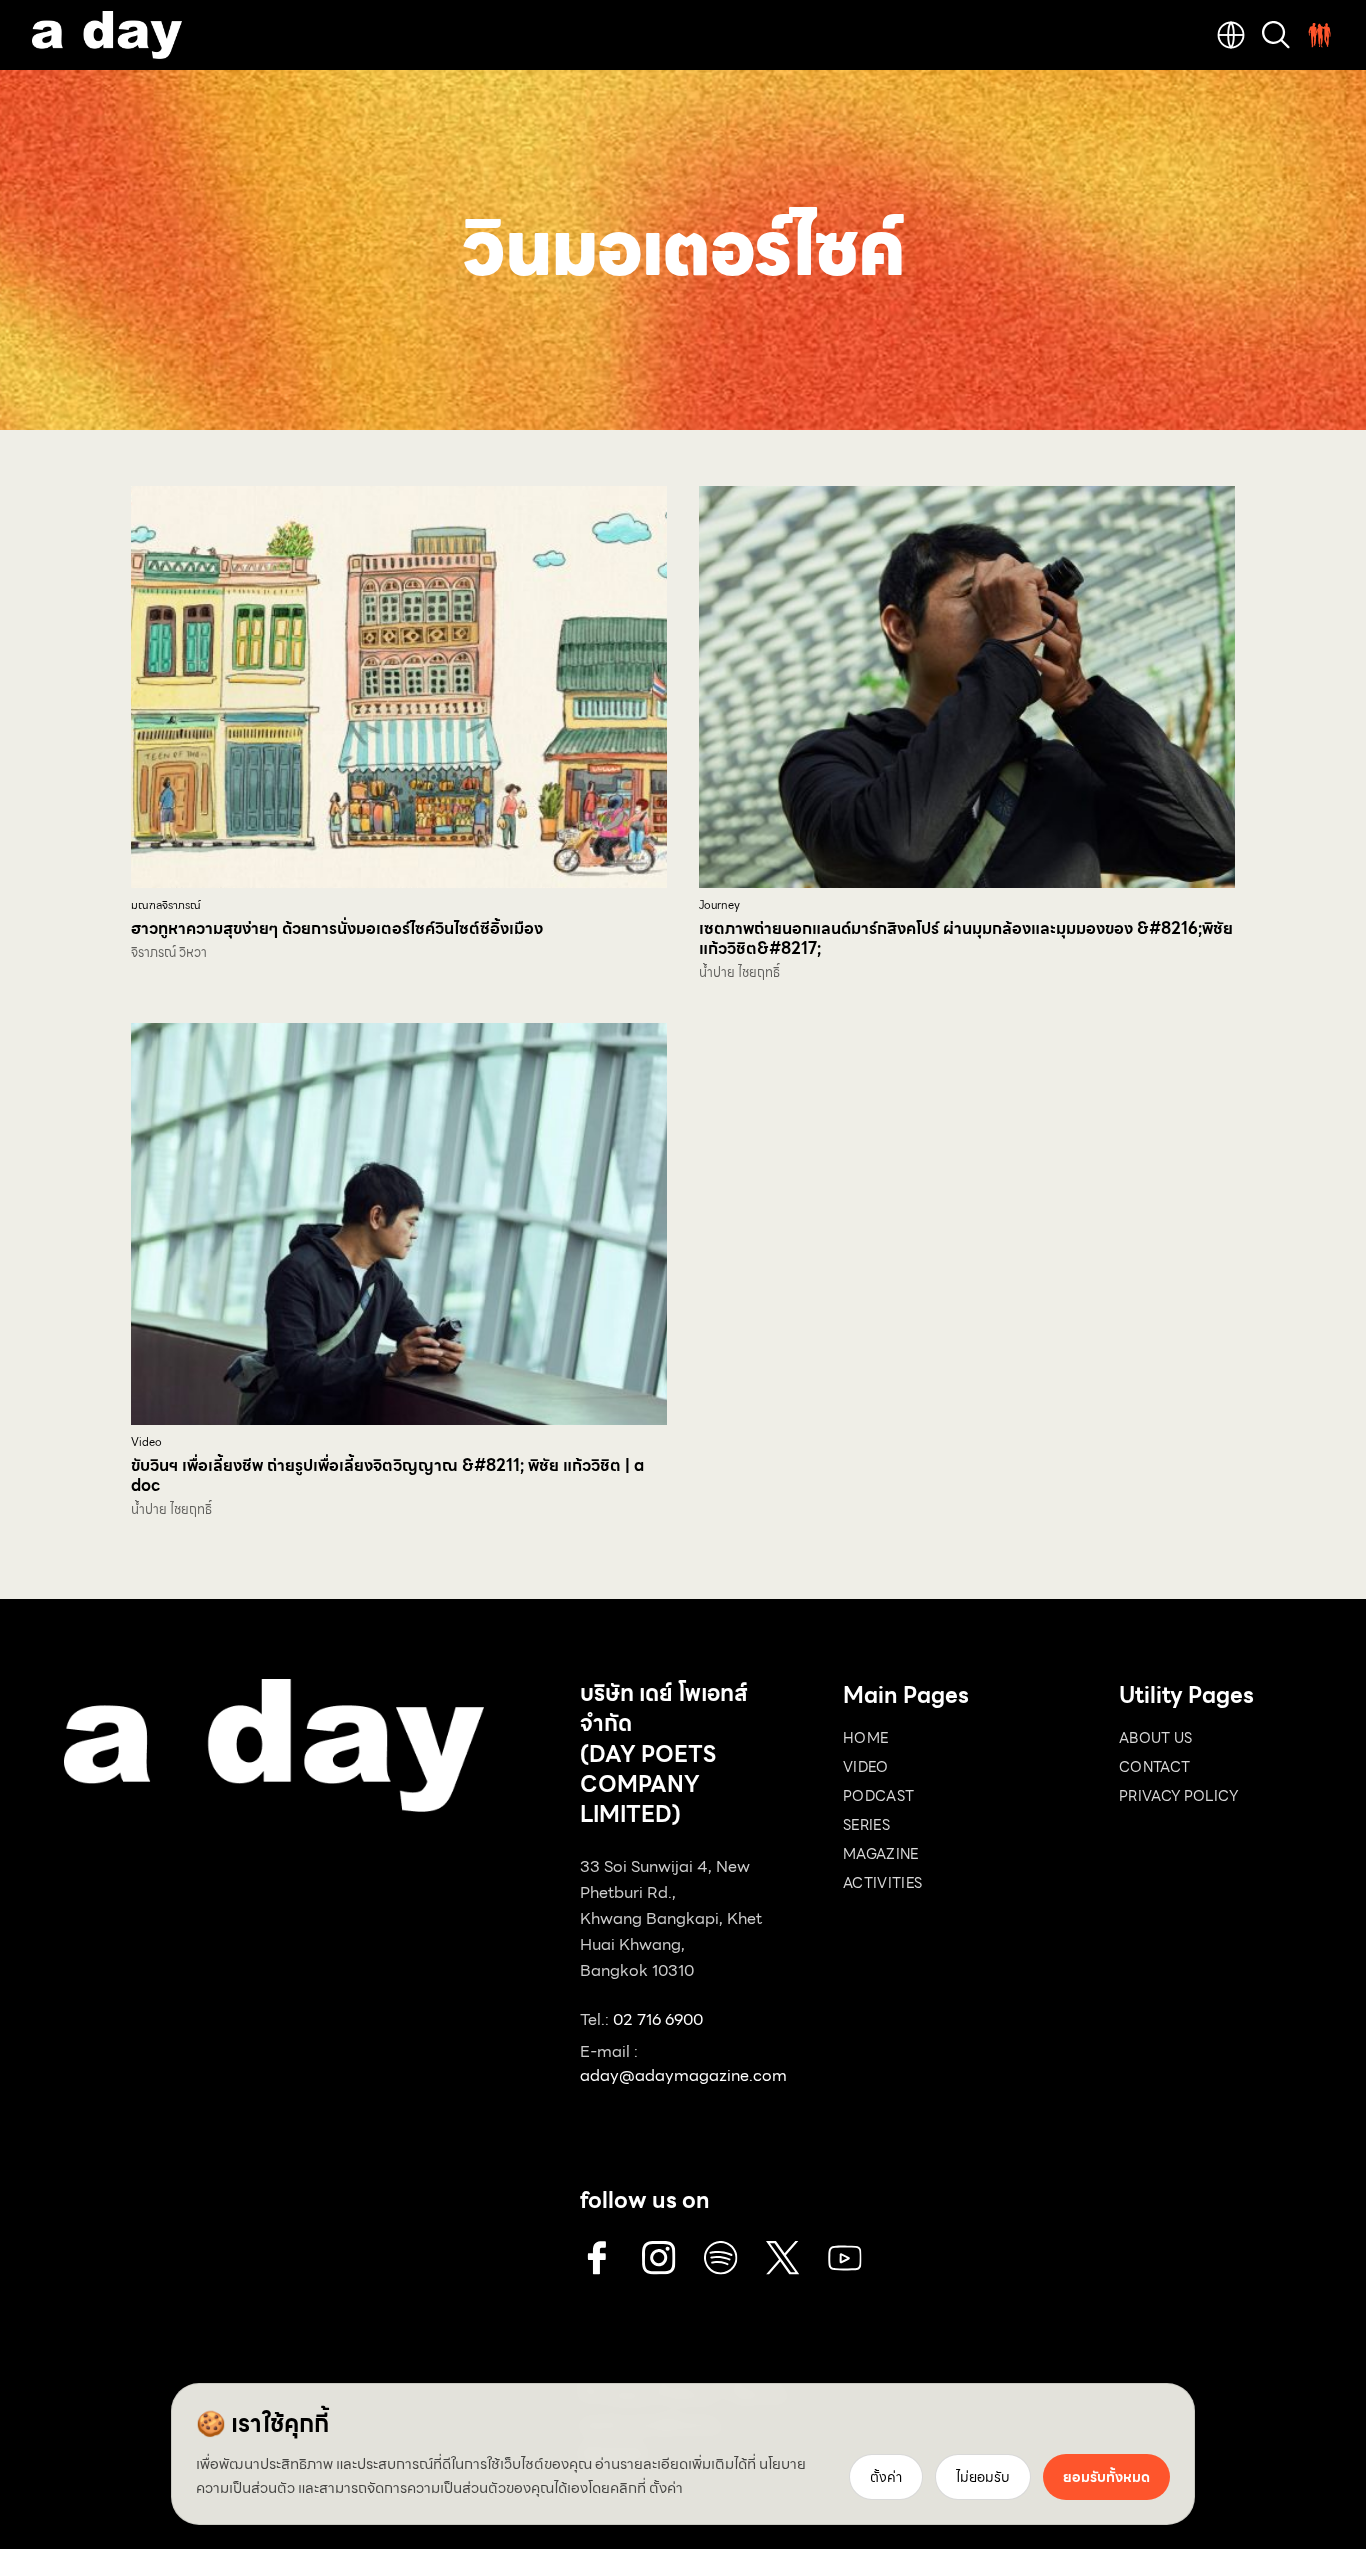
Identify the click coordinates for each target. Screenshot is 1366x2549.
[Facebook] (597, 2258)
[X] (783, 2258)
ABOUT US (1156, 1738)
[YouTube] (845, 2258)
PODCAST (878, 1796)
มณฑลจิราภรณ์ (166, 905)
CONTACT (1154, 1767)
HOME (865, 1738)
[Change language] (1231, 35)
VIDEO (866, 1767)
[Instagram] (659, 2258)
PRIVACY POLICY (1178, 1796)
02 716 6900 (658, 2019)
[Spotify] (721, 2258)
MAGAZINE (881, 1854)
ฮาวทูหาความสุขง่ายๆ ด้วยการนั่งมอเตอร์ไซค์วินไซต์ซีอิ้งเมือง (337, 928)
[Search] (1276, 35)
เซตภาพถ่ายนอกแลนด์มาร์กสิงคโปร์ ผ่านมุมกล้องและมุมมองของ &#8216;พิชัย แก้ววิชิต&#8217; (966, 938)
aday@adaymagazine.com (683, 2075)
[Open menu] (1320, 35)
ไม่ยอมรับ (983, 2477)
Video (146, 1442)
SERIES (866, 1825)
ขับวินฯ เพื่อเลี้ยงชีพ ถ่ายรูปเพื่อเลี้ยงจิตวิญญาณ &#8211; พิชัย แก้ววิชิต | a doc (387, 1475)
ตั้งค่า (666, 2488)
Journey (719, 905)
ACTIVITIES (883, 1883)
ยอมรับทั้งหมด (1106, 2477)
